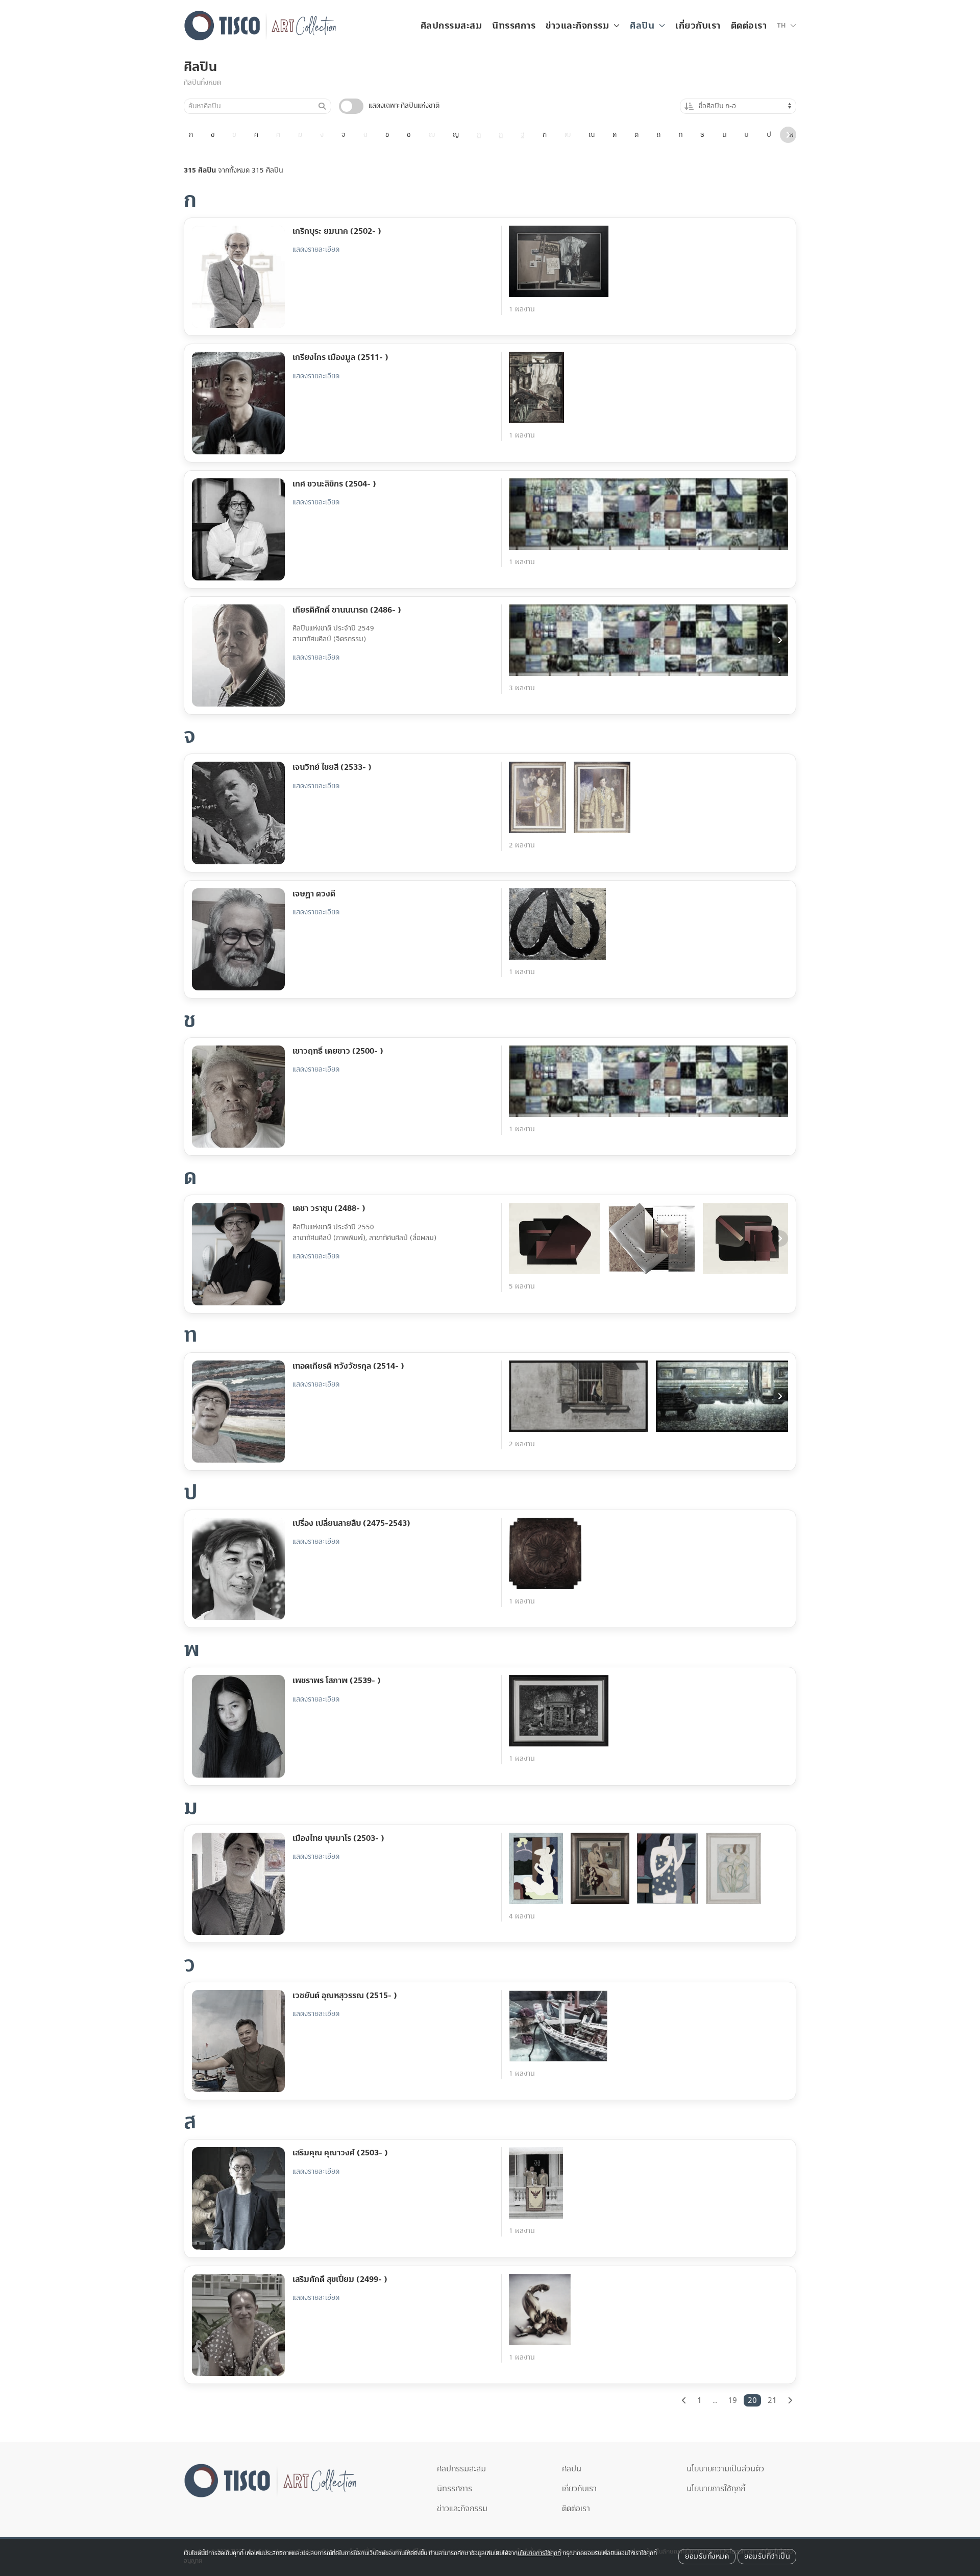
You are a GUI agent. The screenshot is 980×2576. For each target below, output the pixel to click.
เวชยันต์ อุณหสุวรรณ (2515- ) (345, 1996)
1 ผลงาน (522, 309)
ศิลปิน (200, 67)
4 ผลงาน (522, 1916)
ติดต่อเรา (749, 26)
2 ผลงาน (522, 845)
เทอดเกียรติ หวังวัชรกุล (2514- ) (348, 1366)
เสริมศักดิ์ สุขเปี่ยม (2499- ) (340, 2279)
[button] (787, 26)
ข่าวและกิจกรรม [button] (577, 26)
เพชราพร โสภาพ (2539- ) (337, 1681)
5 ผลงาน (522, 1286)
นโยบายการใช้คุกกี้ (716, 2489)
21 (772, 2400)
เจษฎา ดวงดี (314, 894)
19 (732, 2400)
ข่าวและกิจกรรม (462, 2509)
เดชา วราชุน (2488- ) (329, 1208)
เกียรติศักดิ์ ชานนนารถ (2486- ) (347, 610)
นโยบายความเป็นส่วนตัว (725, 2469)
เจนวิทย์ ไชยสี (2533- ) (332, 767)
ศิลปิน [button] (642, 26)
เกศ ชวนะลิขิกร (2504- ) (334, 484)
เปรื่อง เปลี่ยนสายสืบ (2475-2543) (351, 1523)
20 (752, 2400)
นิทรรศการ (514, 26)
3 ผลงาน (522, 688)
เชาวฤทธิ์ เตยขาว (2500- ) (338, 1051)
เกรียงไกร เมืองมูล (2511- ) (340, 357)
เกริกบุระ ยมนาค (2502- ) (337, 231)
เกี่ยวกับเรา (698, 26)
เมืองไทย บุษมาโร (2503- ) (338, 1838)
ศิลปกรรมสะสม (451, 26)
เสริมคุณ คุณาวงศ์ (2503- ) (340, 2153)
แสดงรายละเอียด (316, 250)
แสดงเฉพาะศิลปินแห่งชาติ (404, 106)
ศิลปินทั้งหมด (202, 83)
